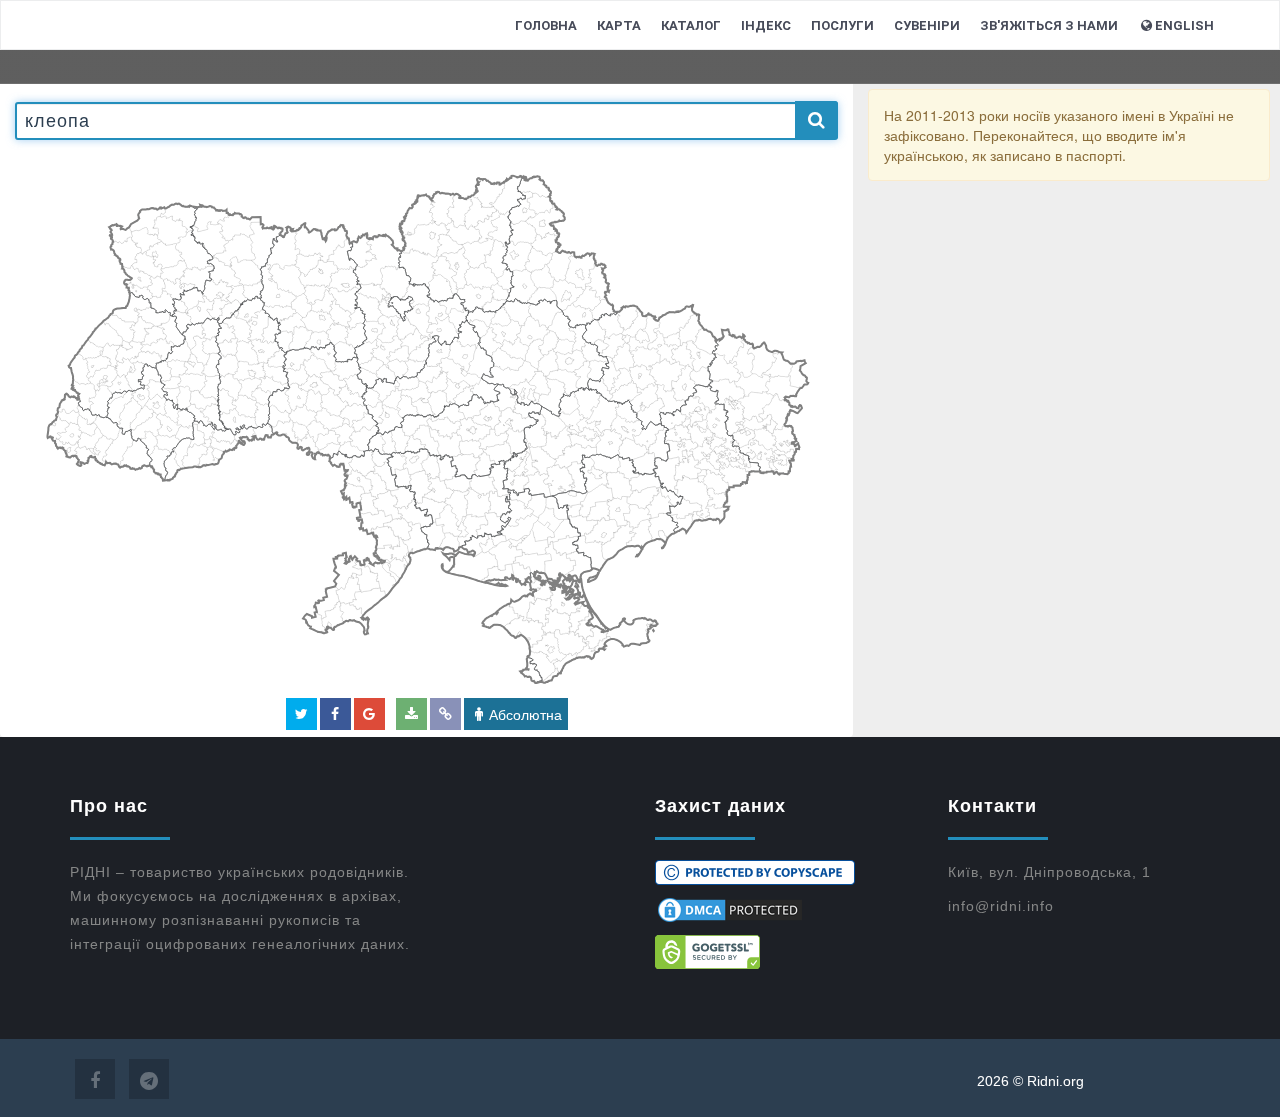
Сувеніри (927, 25)
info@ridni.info (1001, 906)
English (1184, 25)
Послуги (842, 25)
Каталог (691, 25)
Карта (619, 25)
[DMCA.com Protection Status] (786, 910)
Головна (546, 25)
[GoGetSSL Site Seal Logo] (786, 952)
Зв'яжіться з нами (1049, 25)
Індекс (766, 25)
